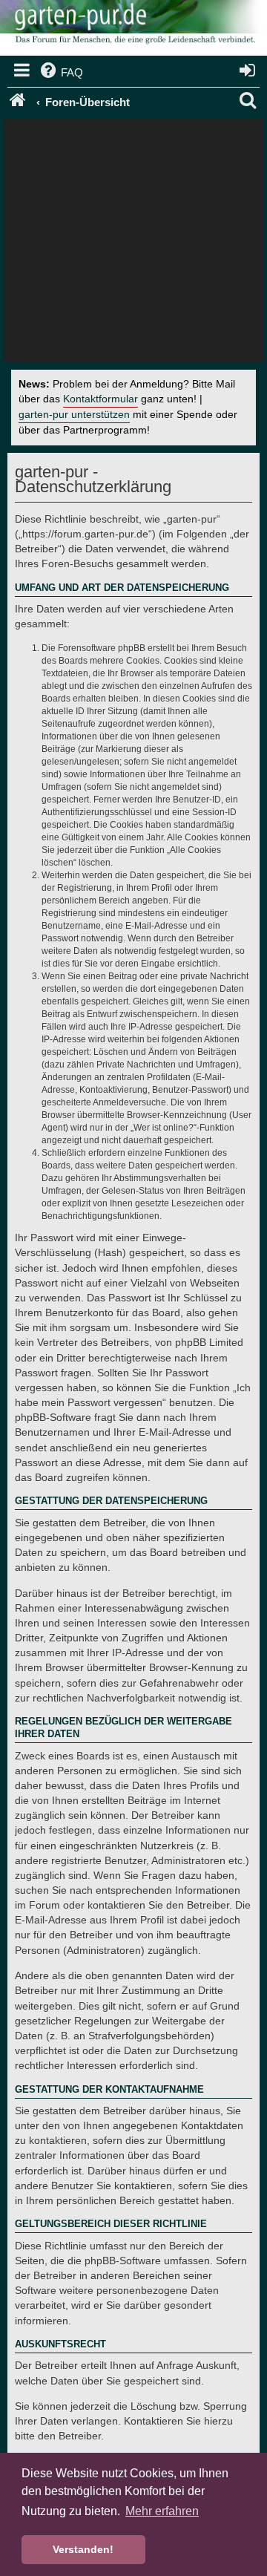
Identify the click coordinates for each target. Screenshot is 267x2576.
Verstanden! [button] (83, 2549)
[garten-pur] (133, 30)
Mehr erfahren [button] (162, 2511)
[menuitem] (60, 73)
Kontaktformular (100, 399)
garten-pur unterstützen (74, 415)
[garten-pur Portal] (19, 102)
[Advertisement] (133, 244)
